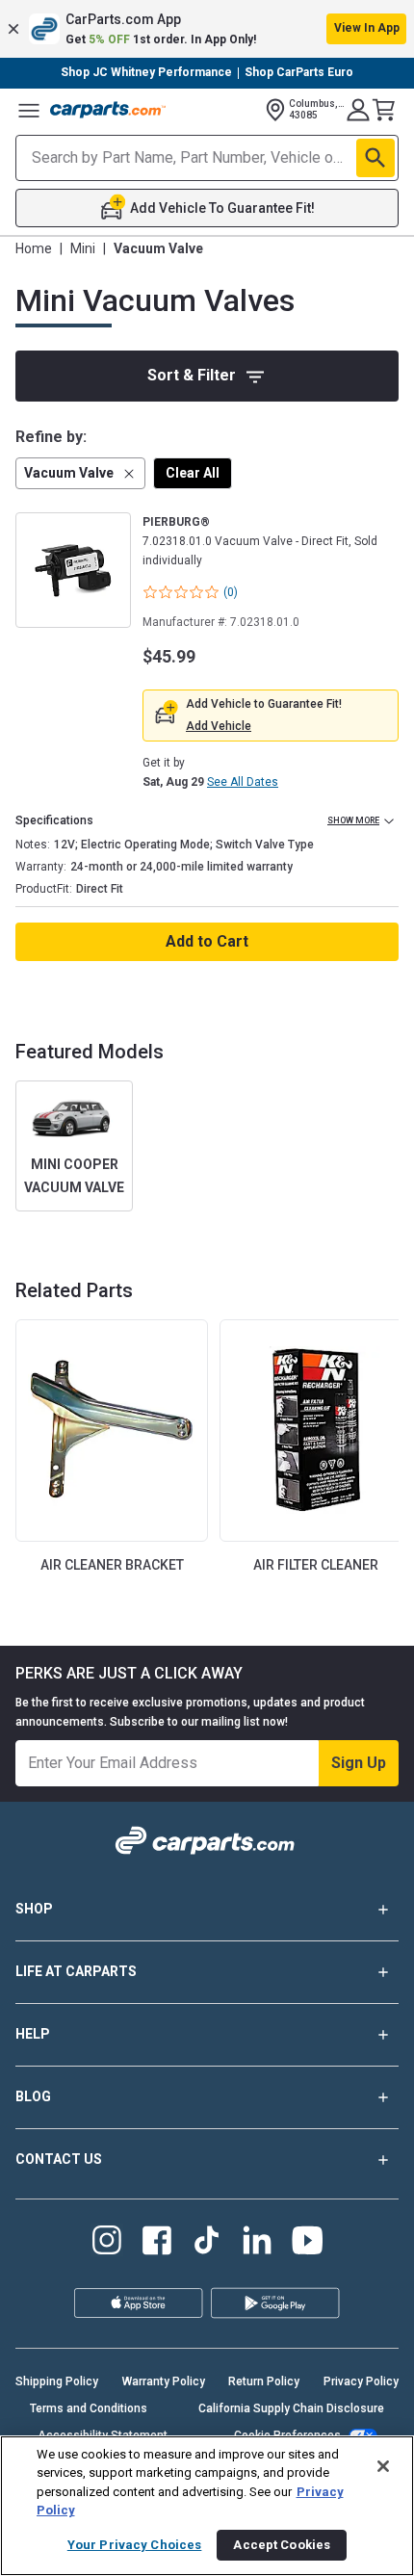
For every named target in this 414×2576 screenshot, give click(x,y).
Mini (83, 248)
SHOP (34, 1909)
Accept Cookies (282, 2545)
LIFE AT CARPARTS (76, 1971)
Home (34, 248)
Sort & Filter (192, 375)
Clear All (193, 473)
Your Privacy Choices (135, 2545)
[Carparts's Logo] (108, 110)
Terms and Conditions (89, 2408)
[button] (207, 29)
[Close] (383, 2466)
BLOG (33, 2096)
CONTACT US (59, 2159)
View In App (367, 28)
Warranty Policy (164, 2381)
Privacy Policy (361, 2381)
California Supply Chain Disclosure (291, 2408)
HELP (33, 2034)
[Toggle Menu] (29, 110)
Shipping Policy (57, 2381)
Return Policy (264, 2381)
